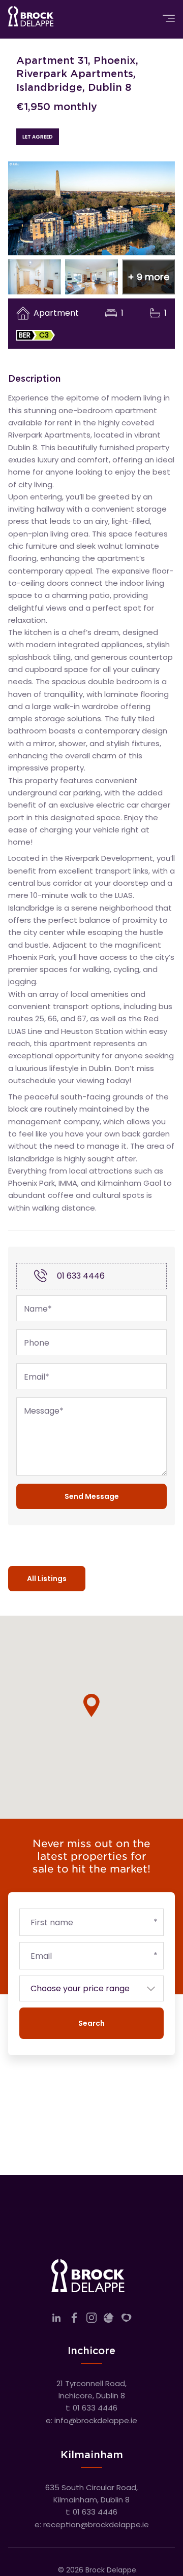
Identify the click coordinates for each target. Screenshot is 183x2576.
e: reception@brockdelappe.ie (92, 2524)
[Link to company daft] (109, 2320)
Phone (37, 1343)
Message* (44, 1411)
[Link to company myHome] (127, 2320)
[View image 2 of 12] (35, 277)
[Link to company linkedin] (56, 2320)
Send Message (92, 1496)
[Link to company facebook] (74, 2320)
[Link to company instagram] (91, 2320)
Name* (38, 1309)
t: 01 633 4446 (91, 2408)
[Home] (31, 18)
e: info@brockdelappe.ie (91, 2420)
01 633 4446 (81, 1276)
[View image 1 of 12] (91, 208)
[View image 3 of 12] (91, 277)
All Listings (47, 1579)
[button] (148, 277)
